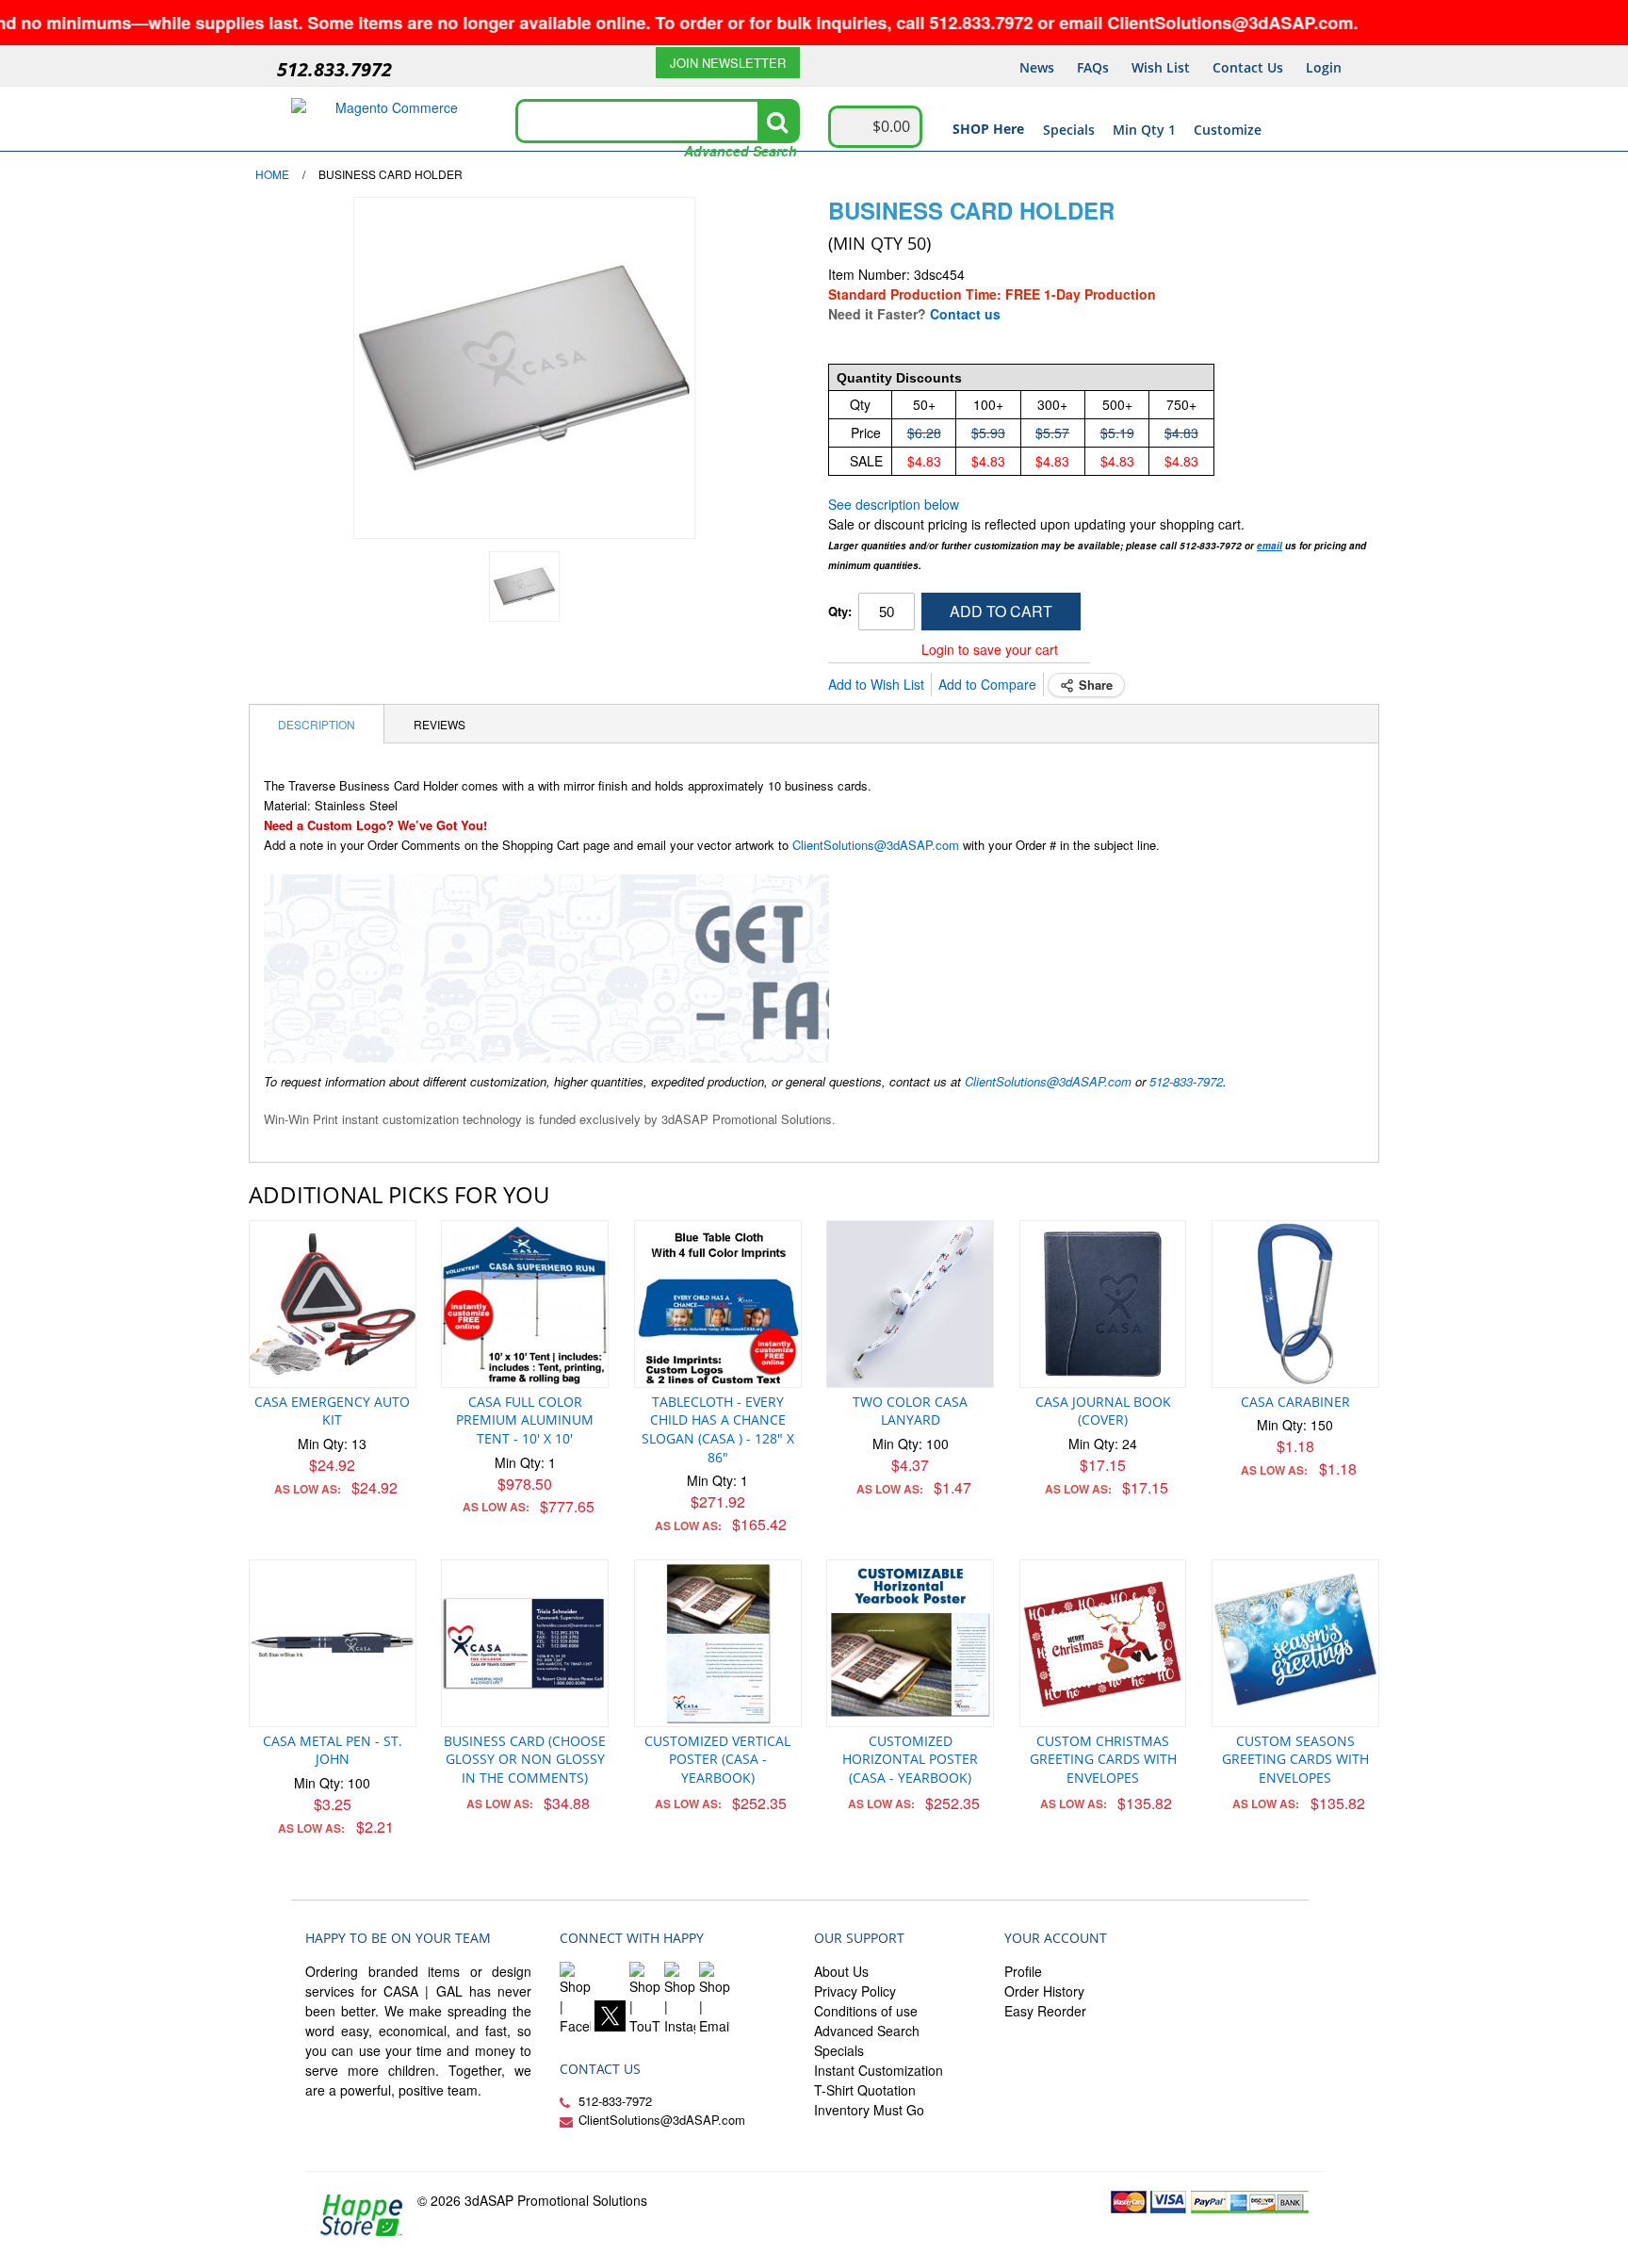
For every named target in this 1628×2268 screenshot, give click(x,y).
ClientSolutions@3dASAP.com (876, 845)
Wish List (1161, 67)
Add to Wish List (876, 684)
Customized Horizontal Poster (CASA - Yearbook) (910, 1759)
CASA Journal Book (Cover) (1103, 1411)
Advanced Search (741, 151)
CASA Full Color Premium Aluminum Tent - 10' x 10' (525, 1420)
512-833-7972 (1186, 1081)
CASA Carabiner (1295, 1402)
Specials (1069, 130)
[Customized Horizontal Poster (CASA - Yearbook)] (910, 1643)
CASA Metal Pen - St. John (333, 1750)
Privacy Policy (855, 1991)
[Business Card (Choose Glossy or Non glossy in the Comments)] (525, 1643)
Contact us (965, 314)
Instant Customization (879, 2070)
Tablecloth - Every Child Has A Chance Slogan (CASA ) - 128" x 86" (718, 1429)
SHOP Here (988, 129)
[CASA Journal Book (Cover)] (1103, 1304)
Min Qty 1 (1144, 130)
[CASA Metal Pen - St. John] (333, 1643)
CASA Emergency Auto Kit (332, 1411)
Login (1324, 67)
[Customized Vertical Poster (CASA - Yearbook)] (718, 1643)
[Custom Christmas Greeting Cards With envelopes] (1103, 1643)
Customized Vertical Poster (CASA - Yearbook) (717, 1759)
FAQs (1093, 67)
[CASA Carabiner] (1295, 1304)
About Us (841, 1971)
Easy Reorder (1045, 2011)
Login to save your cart (990, 649)
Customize (1228, 130)
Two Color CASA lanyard (910, 1411)
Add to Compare (987, 684)
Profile (1023, 1971)
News (1037, 67)
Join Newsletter (728, 63)
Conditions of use (866, 2011)
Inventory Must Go (869, 2110)
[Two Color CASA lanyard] (910, 1304)
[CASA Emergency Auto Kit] (333, 1304)
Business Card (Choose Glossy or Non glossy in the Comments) (525, 1759)
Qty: (840, 611)
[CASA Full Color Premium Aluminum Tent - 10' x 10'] (525, 1304)
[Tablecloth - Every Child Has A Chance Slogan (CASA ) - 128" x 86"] (718, 1304)
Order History (1044, 1991)
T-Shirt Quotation (865, 2090)
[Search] (777, 122)
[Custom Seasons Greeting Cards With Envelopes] (1295, 1643)
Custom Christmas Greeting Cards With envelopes (1103, 1759)
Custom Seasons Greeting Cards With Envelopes (1295, 1759)
